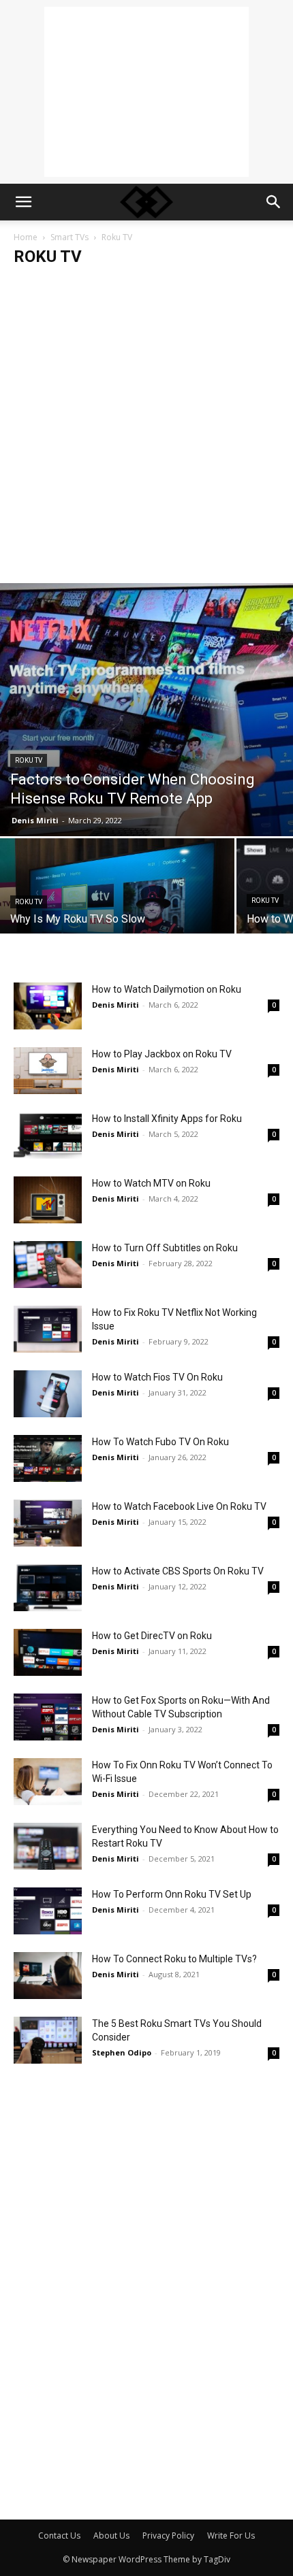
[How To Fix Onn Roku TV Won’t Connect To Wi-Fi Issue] (48, 1782)
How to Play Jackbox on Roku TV (162, 1054)
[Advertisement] (146, 92)
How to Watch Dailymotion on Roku (167, 989)
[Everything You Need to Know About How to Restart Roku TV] (48, 1846)
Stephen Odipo (122, 2052)
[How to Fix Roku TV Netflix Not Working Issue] (48, 1329)
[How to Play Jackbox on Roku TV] (48, 1071)
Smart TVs (70, 237)
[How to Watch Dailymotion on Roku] (48, 1006)
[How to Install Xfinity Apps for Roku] (48, 1135)
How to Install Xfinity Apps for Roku (167, 1119)
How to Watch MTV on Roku (151, 1183)
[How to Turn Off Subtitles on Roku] (48, 1265)
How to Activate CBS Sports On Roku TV (178, 1571)
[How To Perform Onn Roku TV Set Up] (48, 1911)
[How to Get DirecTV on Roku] (48, 1652)
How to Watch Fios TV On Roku (157, 1377)
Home (26, 237)
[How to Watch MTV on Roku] (48, 1200)
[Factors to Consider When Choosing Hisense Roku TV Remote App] (146, 710)
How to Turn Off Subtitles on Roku (165, 1248)
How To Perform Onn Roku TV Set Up (172, 1894)
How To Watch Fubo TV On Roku (160, 1442)
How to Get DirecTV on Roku (152, 1636)
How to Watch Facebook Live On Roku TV (179, 1506)
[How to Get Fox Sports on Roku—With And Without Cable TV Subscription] (48, 1717)
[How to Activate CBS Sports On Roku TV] (48, 1588)
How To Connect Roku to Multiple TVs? (174, 1959)
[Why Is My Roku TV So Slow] (117, 895)
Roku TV (29, 760)
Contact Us (59, 2536)
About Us (111, 2536)
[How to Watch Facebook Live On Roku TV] (48, 1523)
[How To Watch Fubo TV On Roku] (48, 1458)
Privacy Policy (168, 2536)
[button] (23, 202)
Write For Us (231, 2536)
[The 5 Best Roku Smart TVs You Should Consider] (48, 2040)
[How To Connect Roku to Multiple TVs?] (48, 1976)
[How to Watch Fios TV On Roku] (48, 1394)
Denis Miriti (35, 820)
